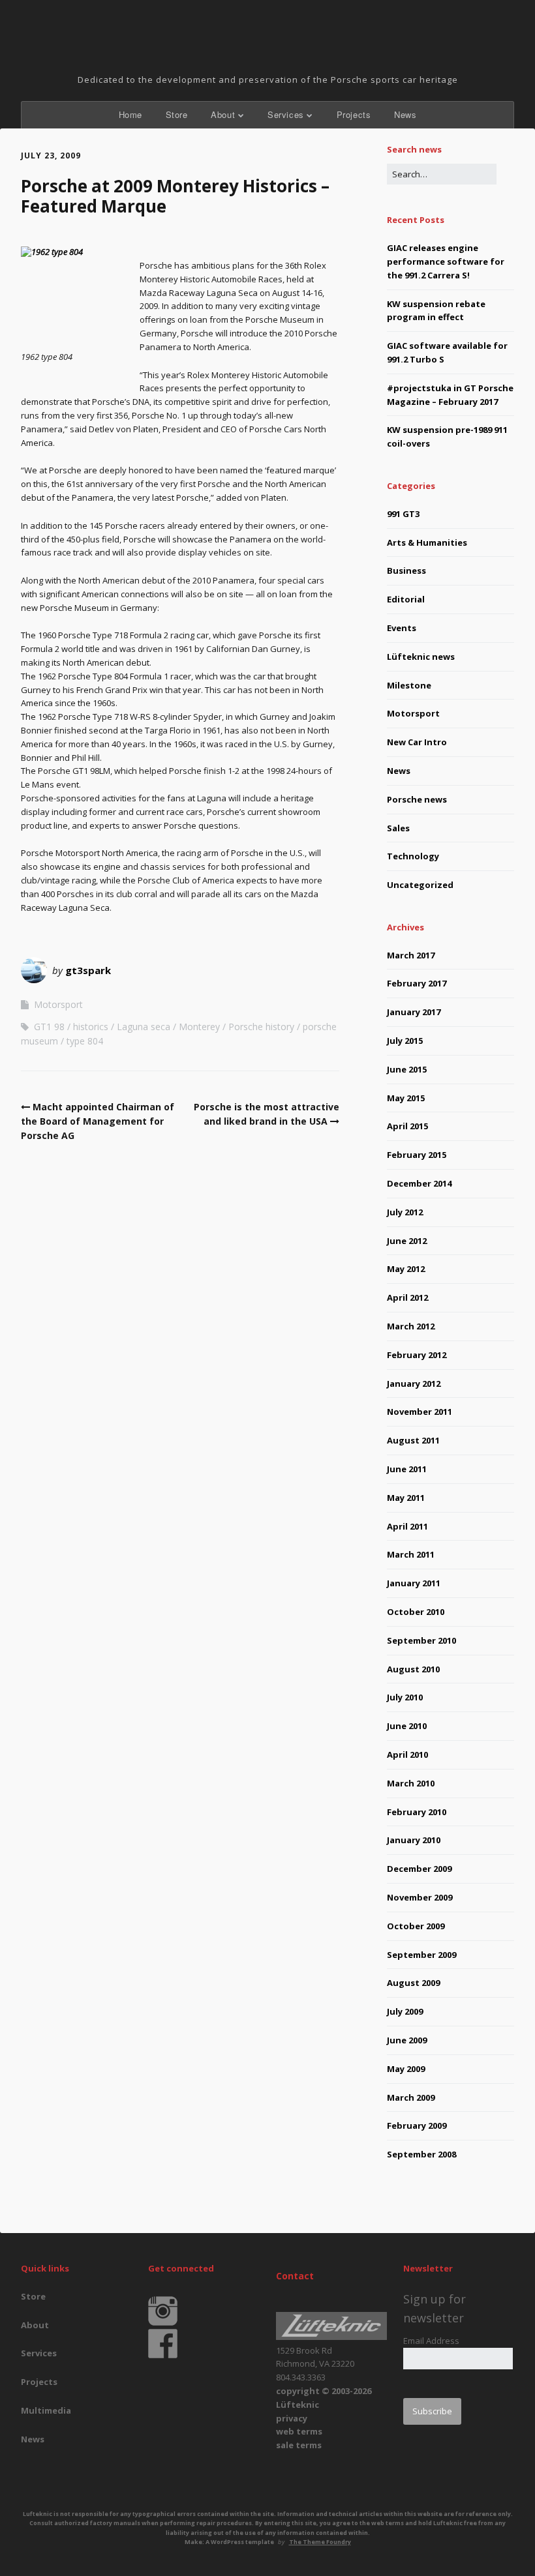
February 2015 (417, 1155)
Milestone (409, 685)
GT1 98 (49, 1027)
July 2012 (405, 1212)
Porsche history (261, 1027)
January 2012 (414, 1384)
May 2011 (406, 1498)
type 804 (85, 1041)
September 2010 (421, 1640)
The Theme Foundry (320, 2542)
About (223, 114)
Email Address (431, 2341)
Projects (354, 114)
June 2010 (407, 1726)
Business (406, 570)
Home (130, 114)
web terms (299, 2431)
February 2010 (417, 1812)
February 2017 (417, 983)
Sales (398, 828)
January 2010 (414, 1840)
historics (91, 1027)
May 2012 (406, 1269)
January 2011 (414, 1583)
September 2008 (421, 2154)
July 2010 (405, 1697)
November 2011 (420, 1412)
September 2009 (421, 1955)
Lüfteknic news (421, 657)
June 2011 (407, 1469)
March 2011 (411, 1554)
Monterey (199, 1027)
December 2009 (419, 1869)
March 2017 (411, 955)
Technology (413, 856)
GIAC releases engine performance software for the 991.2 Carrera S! (446, 261)
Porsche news (417, 799)
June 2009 (407, 2040)
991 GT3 (403, 514)
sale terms (299, 2445)
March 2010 (411, 1783)
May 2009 (406, 2069)
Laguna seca (144, 1027)
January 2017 (414, 1012)
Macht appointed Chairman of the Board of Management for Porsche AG (98, 1121)
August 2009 (413, 1983)
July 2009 (405, 2011)
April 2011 (407, 1526)
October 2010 (416, 1612)
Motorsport (58, 1004)
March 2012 (411, 1326)
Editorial (406, 599)
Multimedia (46, 2410)
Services (286, 114)
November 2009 (420, 1897)
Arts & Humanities (427, 542)
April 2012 (407, 1297)
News (405, 114)
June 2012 (407, 1241)
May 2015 (406, 1098)
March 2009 (411, 2097)
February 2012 (417, 1355)
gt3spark (88, 970)
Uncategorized (420, 885)
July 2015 (405, 1041)
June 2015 (407, 1069)
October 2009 (416, 1926)
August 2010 (413, 1669)
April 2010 (407, 1754)
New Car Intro (417, 742)
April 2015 (407, 1126)
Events (402, 628)
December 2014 (419, 1183)
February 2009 (417, 2125)
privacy (292, 2418)
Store (177, 114)
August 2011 (413, 1440)
